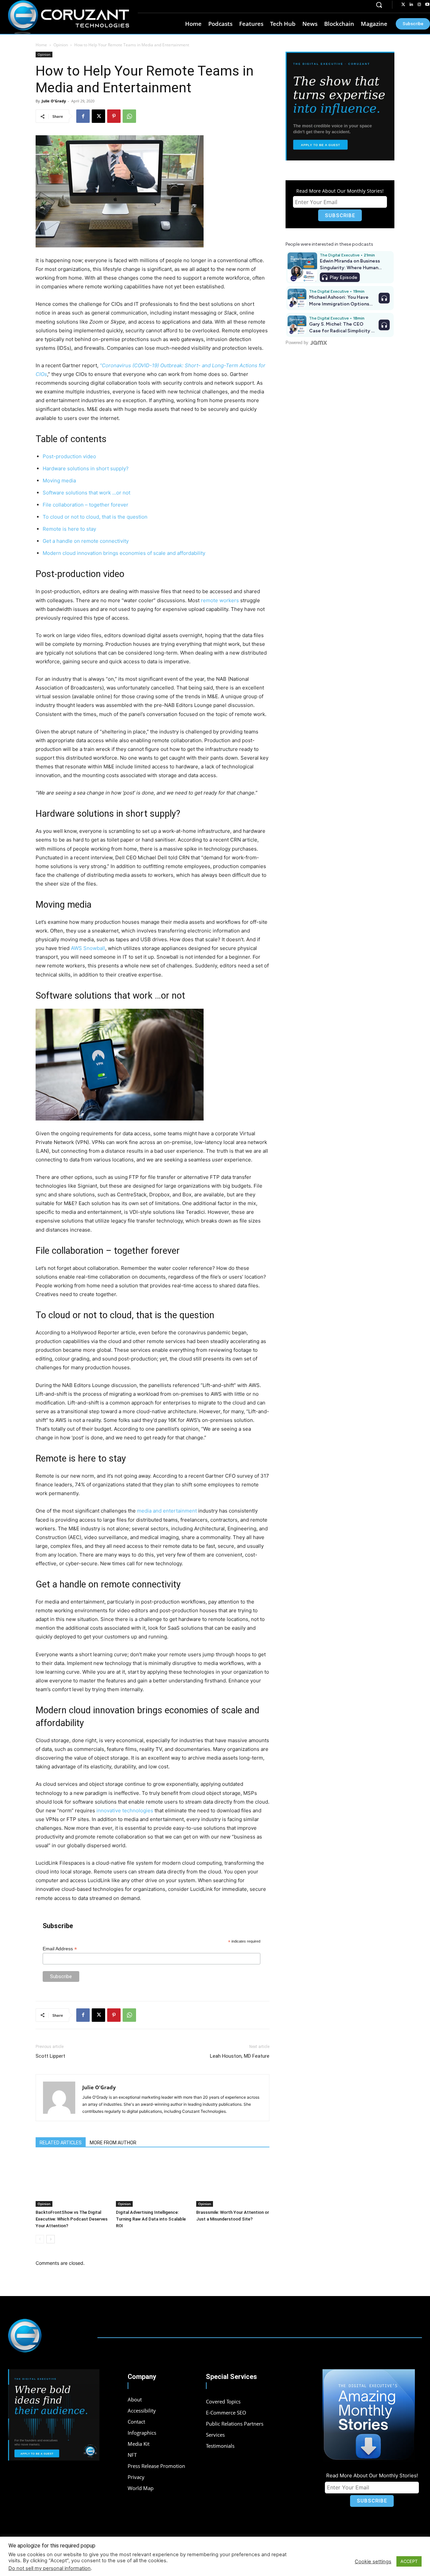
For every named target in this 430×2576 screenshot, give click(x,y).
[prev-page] (40, 2239)
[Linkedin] (411, 5)
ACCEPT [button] (409, 2561)
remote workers (220, 600)
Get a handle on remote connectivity (86, 541)
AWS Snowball (87, 948)
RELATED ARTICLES (61, 2143)
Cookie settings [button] (373, 2562)
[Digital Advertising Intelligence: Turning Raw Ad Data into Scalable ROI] (153, 2182)
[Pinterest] (114, 116)
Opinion (61, 45)
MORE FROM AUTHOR (113, 2143)
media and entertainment (167, 1511)
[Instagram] (419, 5)
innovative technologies (125, 1810)
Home (41, 45)
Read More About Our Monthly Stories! (340, 191)
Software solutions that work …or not (87, 493)
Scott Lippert (50, 2056)
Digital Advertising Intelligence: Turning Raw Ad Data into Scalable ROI (151, 2219)
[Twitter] (403, 5)
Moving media (59, 481)
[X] (98, 116)
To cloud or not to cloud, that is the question (95, 517)
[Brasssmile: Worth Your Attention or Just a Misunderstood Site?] (233, 2182)
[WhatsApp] (129, 116)
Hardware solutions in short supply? (86, 468)
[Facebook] (83, 116)
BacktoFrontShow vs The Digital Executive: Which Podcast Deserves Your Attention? (72, 2219)
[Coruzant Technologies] (69, 17)
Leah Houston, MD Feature (240, 2056)
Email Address (60, 1949)
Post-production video (69, 456)
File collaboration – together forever (85, 505)
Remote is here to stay (69, 529)
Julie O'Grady (54, 101)
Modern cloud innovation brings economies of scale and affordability (124, 553)
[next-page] (51, 2239)
